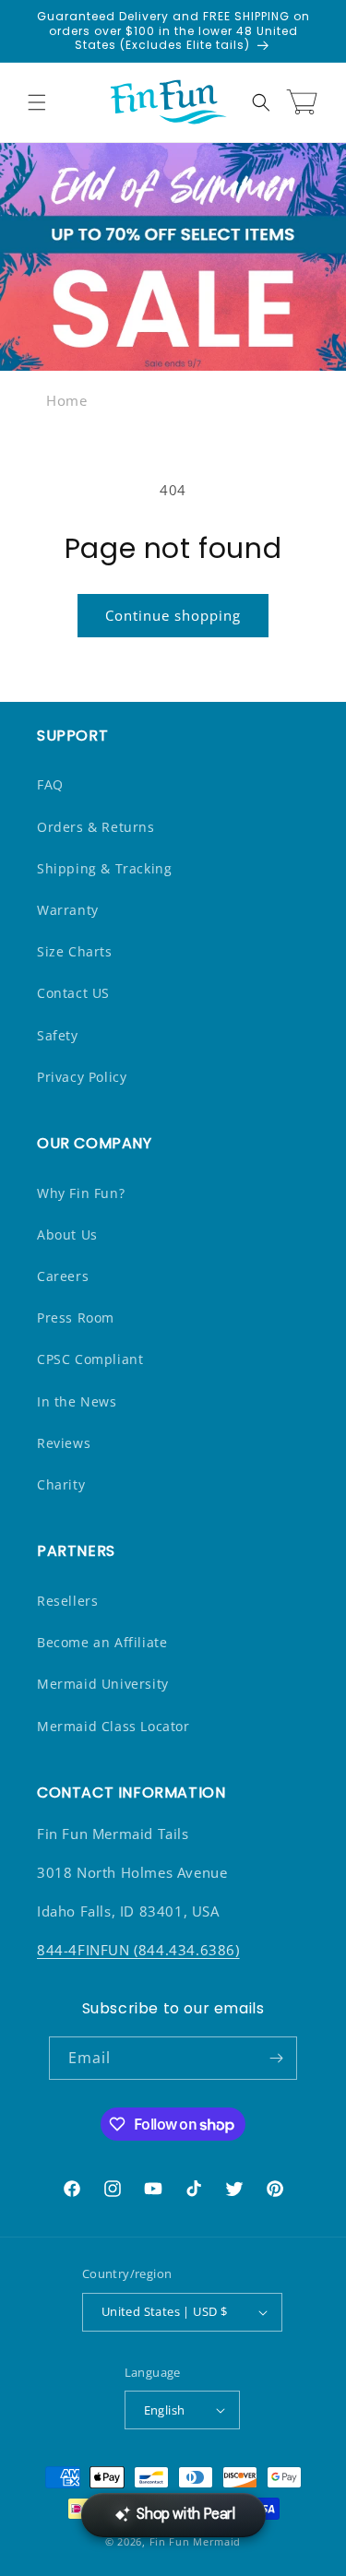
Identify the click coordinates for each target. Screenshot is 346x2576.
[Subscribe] (276, 2058)
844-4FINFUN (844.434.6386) (138, 1950)
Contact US (73, 993)
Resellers (67, 1601)
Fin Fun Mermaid (196, 2541)
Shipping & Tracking (104, 868)
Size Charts (75, 951)
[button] (37, 102)
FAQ (50, 784)
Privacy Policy (82, 1077)
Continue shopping (173, 615)
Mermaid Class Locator (113, 1726)
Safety (58, 1035)
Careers (63, 1276)
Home (66, 400)
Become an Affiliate (102, 1642)
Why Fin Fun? (81, 1193)
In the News (77, 1401)
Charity (61, 1484)
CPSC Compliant (90, 1359)
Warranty (68, 910)
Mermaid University (103, 1684)
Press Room (76, 1318)
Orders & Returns (96, 827)
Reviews (64, 1443)
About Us (67, 1235)
